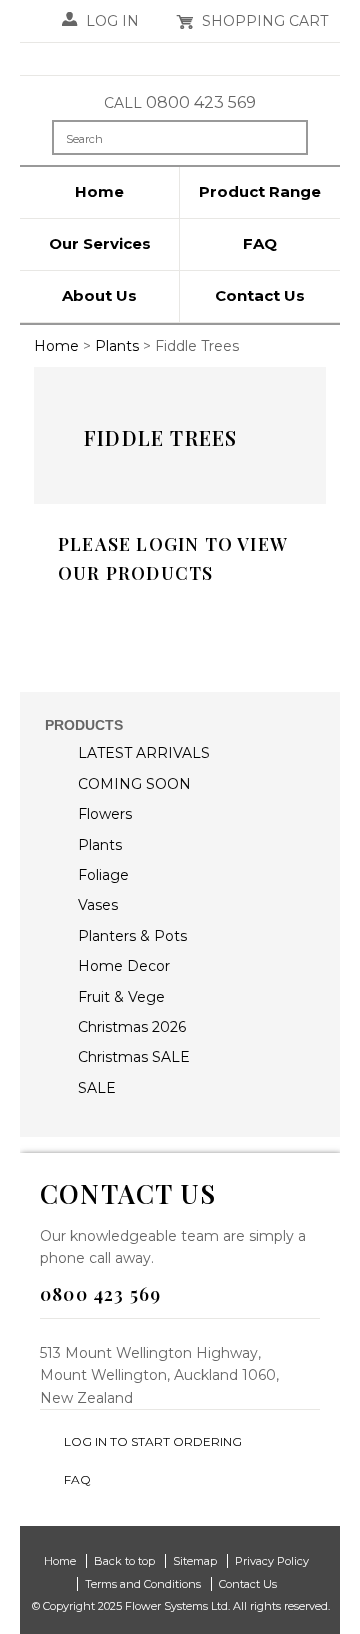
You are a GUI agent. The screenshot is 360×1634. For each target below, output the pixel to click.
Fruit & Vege (121, 997)
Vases (98, 905)
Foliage (103, 875)
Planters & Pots (132, 936)
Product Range (260, 191)
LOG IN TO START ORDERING (153, 1441)
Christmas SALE (134, 1057)
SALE (97, 1088)
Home (99, 191)
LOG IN (112, 21)
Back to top (124, 1561)
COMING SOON (134, 784)
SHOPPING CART (265, 21)
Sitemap (195, 1561)
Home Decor (124, 966)
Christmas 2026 (132, 1027)
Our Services (100, 243)
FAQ (260, 243)
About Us (99, 295)
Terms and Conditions (143, 1584)
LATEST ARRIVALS (144, 753)
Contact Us (260, 295)
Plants (100, 845)
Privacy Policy (272, 1561)
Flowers (105, 814)
